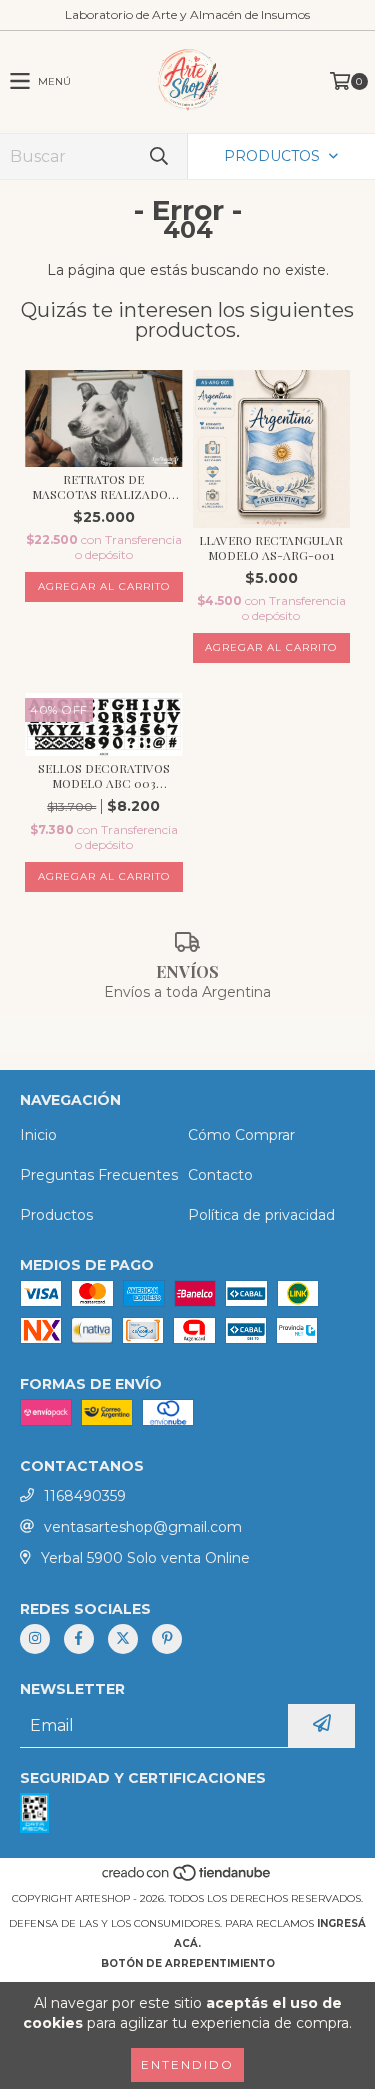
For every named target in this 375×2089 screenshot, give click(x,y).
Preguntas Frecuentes (99, 1175)
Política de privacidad (261, 1215)
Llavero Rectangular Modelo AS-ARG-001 (271, 548)
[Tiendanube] (187, 1878)
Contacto (220, 1175)
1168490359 (85, 1496)
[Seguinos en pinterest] (167, 1639)
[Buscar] (158, 156)
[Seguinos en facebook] (79, 1639)
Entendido (187, 2064)
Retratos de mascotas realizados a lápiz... (103, 487)
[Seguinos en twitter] (123, 1639)
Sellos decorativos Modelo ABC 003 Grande (104, 776)
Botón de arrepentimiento (188, 1963)
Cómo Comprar (241, 1135)
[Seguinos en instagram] (35, 1639)
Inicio (38, 1135)
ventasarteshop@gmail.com (143, 1527)
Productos (56, 1215)
